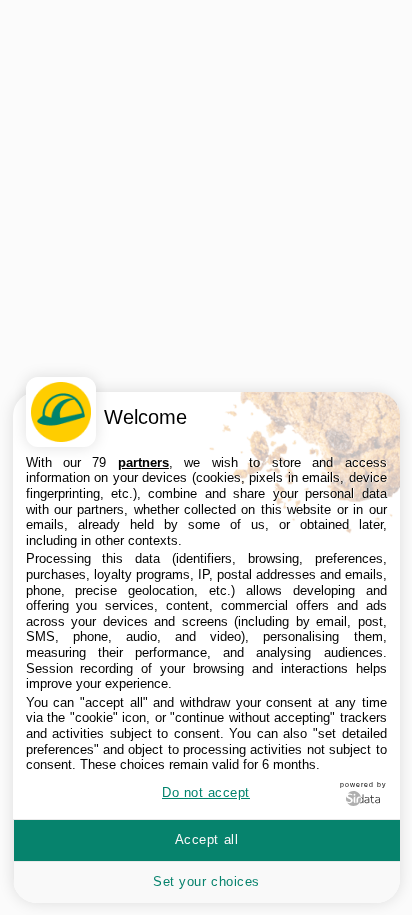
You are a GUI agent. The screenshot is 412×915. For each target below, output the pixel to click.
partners (143, 462)
